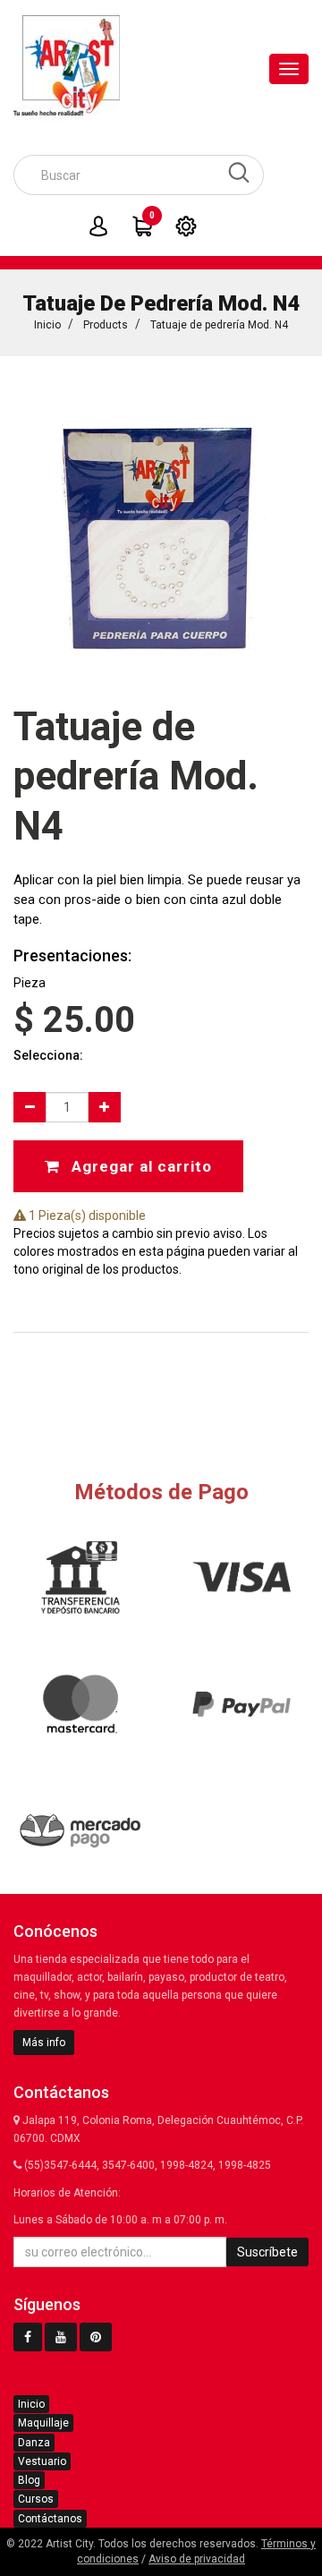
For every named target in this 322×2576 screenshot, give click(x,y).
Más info (44, 2043)
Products (106, 325)
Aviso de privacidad (197, 2559)
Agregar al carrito (140, 1166)
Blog (29, 2480)
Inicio (47, 325)
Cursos (36, 2499)
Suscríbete (267, 2252)
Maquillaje (43, 2423)
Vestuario (42, 2461)
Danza (34, 2443)
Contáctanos (50, 2519)
